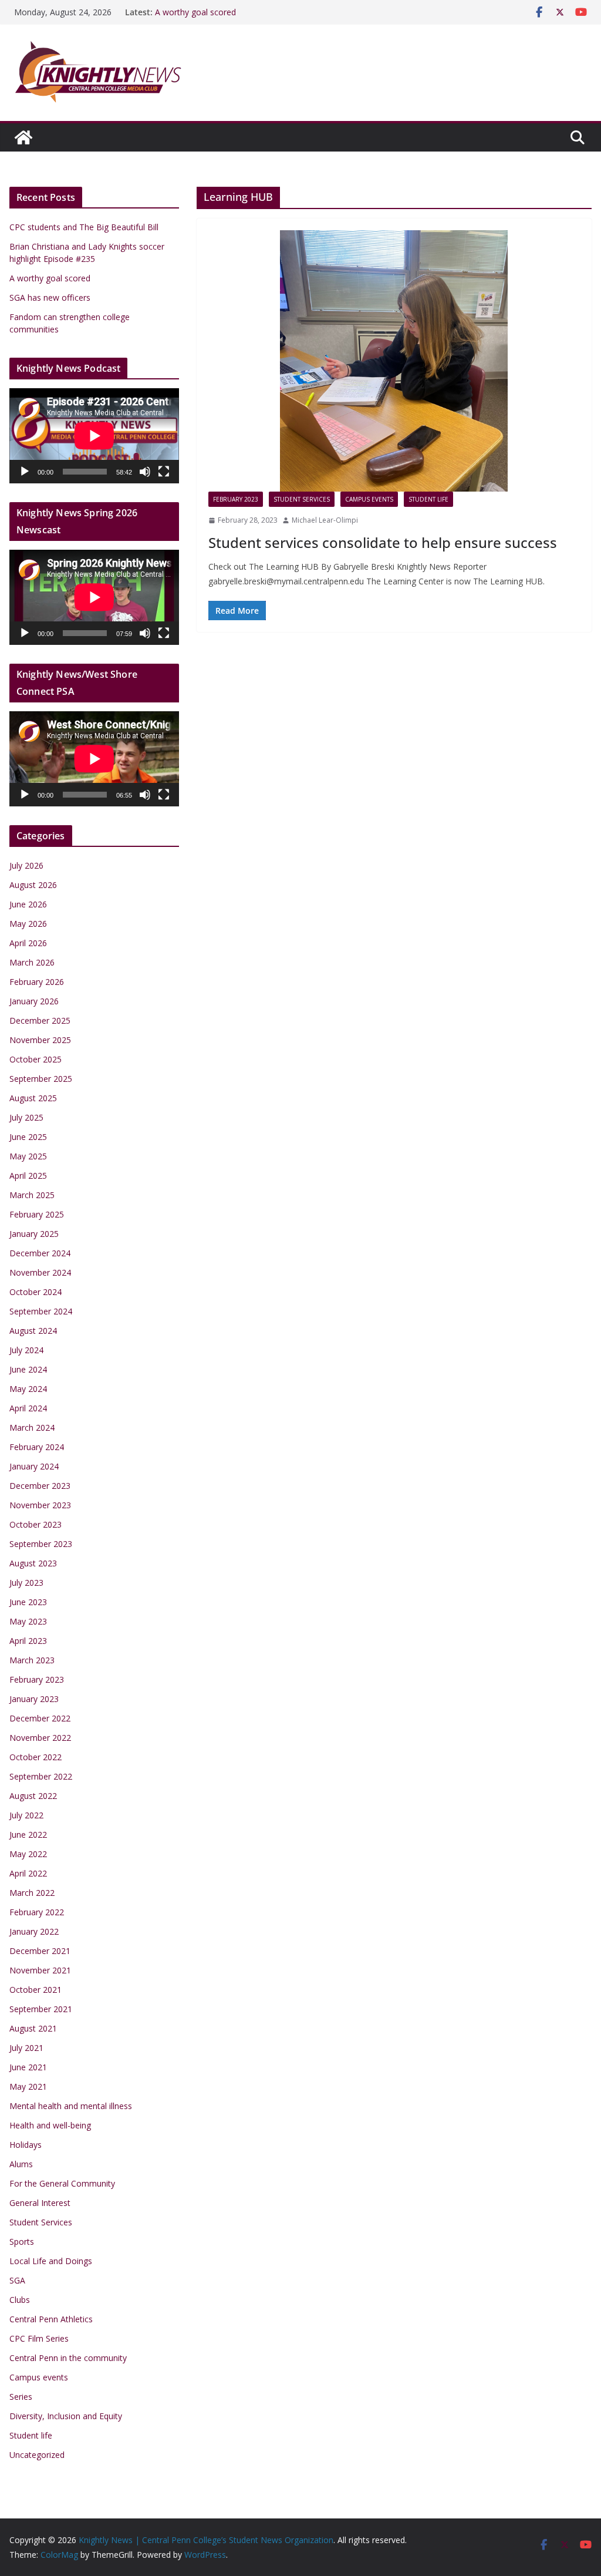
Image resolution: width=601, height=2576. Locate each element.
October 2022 (36, 1757)
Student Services (302, 499)
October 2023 (36, 1524)
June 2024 (28, 1369)
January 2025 (34, 1234)
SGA (17, 2280)
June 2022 (28, 1835)
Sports (22, 2242)
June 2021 (28, 2067)
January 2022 (34, 1931)
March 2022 (32, 1893)
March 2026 (32, 962)
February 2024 (37, 1447)
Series (21, 2397)
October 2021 (36, 1990)
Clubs (20, 2300)
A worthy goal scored (195, 12)
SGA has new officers (50, 297)
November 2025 (40, 1040)
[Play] (25, 472)
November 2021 (40, 1970)
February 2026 (37, 982)
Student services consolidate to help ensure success (383, 542)
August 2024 (33, 1331)
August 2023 (33, 1563)
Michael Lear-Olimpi (325, 520)
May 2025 (28, 1156)
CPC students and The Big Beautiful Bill (84, 227)
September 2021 (41, 2009)
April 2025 (28, 1176)
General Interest (40, 2203)
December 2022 (40, 1718)
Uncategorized (37, 2455)
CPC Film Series (39, 2338)
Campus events (369, 499)
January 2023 (34, 1699)
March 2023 (32, 1660)
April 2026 (28, 943)
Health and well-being (50, 2125)
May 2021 (28, 2086)
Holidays (26, 2145)
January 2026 (34, 1001)
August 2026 (33, 885)
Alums (21, 2164)
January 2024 (34, 1466)
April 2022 (28, 1873)
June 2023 (28, 1602)
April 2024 (28, 1408)
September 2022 (41, 1776)
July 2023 (26, 1583)
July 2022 (26, 1815)
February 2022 (37, 1912)
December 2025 (40, 1020)
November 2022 (40, 1738)
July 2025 (26, 1117)
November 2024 (40, 1272)
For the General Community (62, 2183)
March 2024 (32, 1427)
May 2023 (28, 1621)
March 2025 (32, 1195)
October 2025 (36, 1059)
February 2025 (37, 1214)
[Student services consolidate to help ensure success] (394, 361)
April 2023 (28, 1641)
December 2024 (40, 1253)
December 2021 (40, 1951)
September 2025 (41, 1079)
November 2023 (40, 1505)
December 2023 (40, 1486)
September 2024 (41, 1311)
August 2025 (33, 1098)
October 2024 (36, 1292)
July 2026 (26, 865)
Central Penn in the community (68, 2358)
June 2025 (28, 1137)
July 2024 (26, 1350)
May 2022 (28, 1854)
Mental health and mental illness (71, 2106)
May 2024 (28, 1389)
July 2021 (26, 2048)
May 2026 (28, 924)
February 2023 (236, 499)
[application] (94, 436)
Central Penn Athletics (51, 2319)
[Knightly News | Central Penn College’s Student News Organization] (23, 137)
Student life (428, 499)
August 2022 (33, 1796)
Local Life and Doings (51, 2261)
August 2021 (33, 2028)
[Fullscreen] (164, 472)
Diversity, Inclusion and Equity (66, 2416)
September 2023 (41, 1544)
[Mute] (145, 472)
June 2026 (28, 904)
